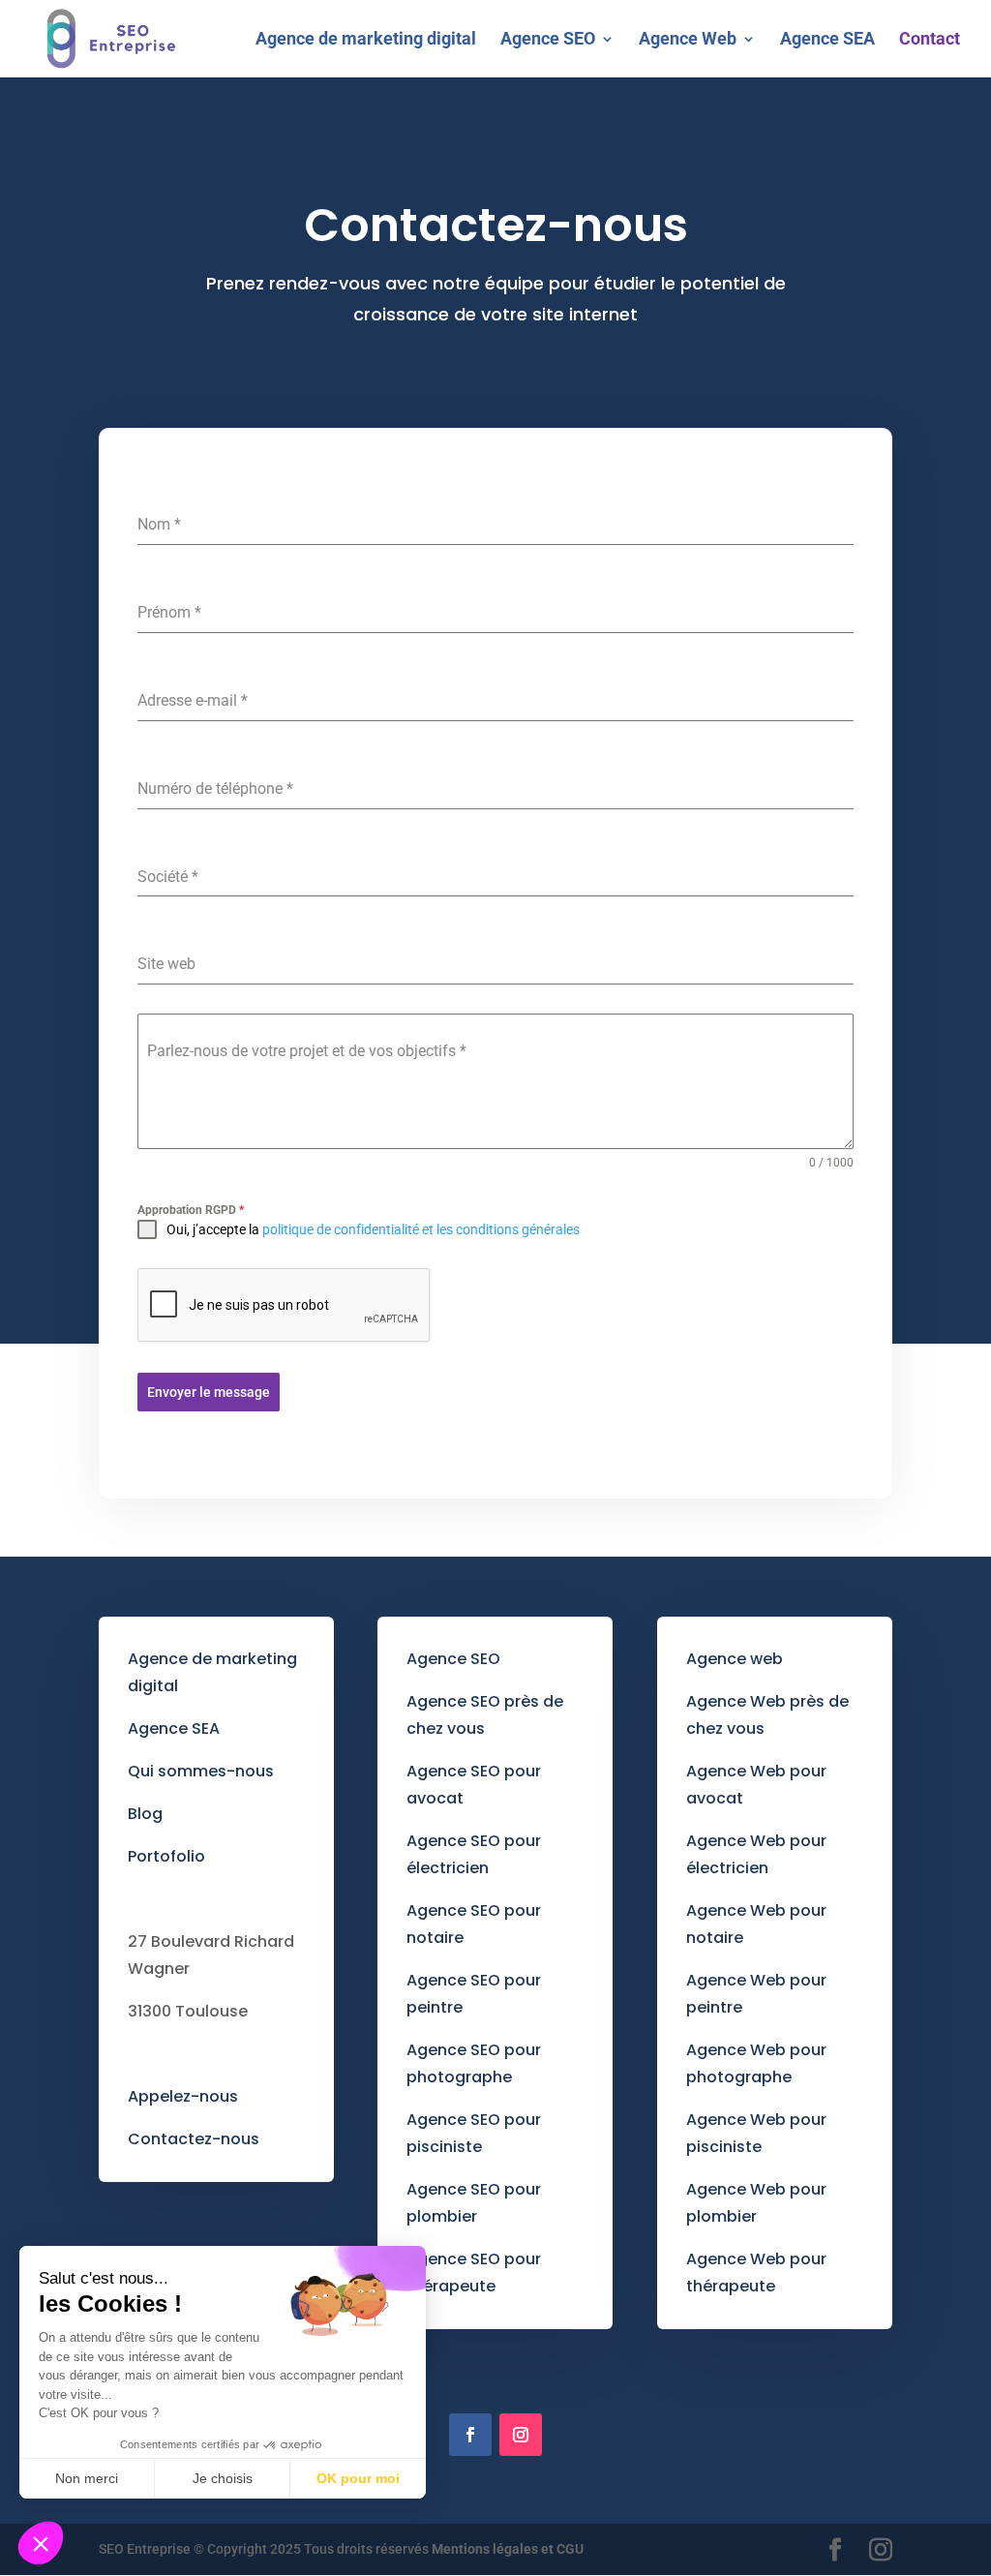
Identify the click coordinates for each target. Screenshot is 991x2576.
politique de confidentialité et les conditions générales (421, 1229)
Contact (930, 40)
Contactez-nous (194, 2139)
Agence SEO (548, 40)
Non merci (87, 2478)
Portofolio (166, 1856)
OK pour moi (358, 2478)
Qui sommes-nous (201, 1771)
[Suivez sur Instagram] (521, 2435)
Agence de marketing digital (366, 40)
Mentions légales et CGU (508, 2549)
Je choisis (223, 2478)
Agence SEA (827, 40)
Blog (145, 1814)
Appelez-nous (183, 2096)
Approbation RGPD (191, 1210)
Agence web (735, 1659)
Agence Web (688, 40)
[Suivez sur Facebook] (470, 2435)
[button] (41, 2543)
